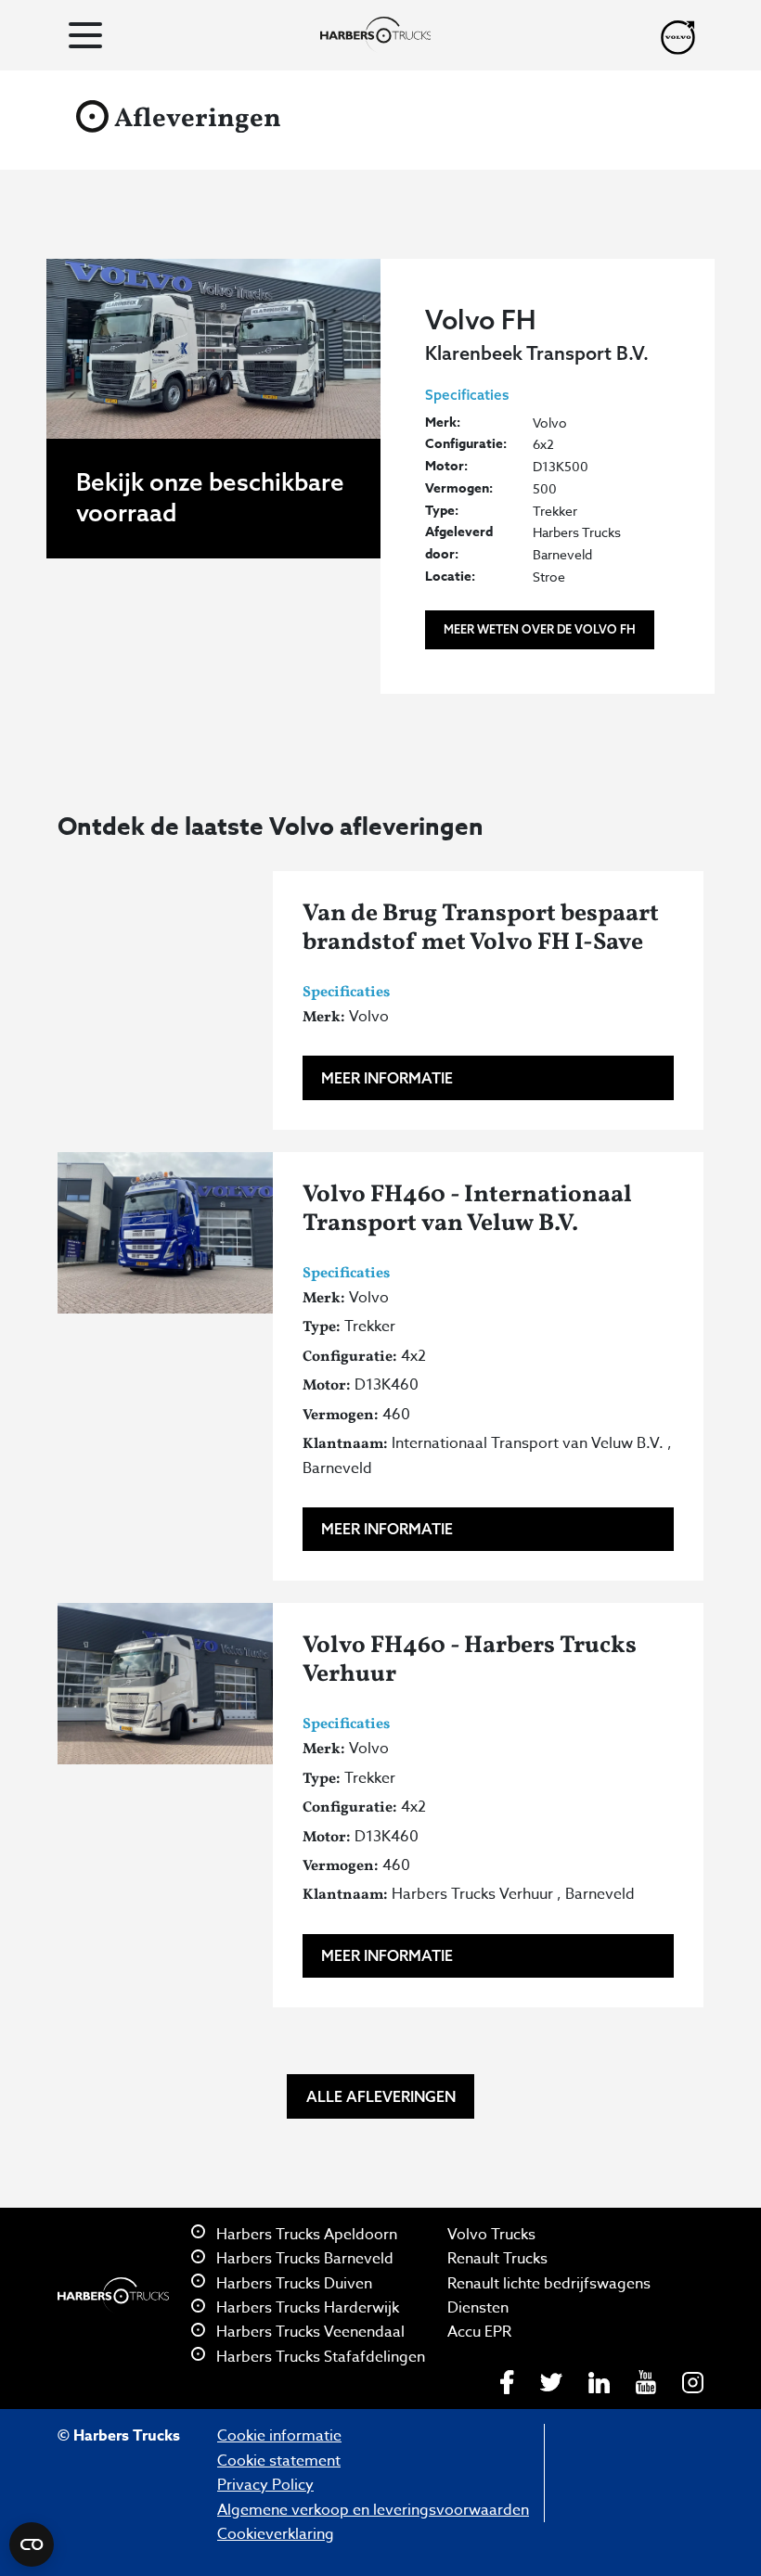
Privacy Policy (265, 2485)
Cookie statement (279, 2461)
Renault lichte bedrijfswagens (549, 2284)
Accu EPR (479, 2332)
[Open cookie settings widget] (32, 2544)
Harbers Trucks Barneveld (303, 2259)
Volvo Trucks (491, 2235)
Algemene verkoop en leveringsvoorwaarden (373, 2510)
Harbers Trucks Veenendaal (309, 2332)
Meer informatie (387, 1078)
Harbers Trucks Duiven (292, 2284)
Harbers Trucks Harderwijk (306, 2308)
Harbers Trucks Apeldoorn (305, 2235)
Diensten (478, 2308)
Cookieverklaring (276, 2534)
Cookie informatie (279, 2436)
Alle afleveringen (381, 2096)
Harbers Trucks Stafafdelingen (319, 2357)
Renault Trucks (497, 2259)
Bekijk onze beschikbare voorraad (210, 497)
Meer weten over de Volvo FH (540, 629)
